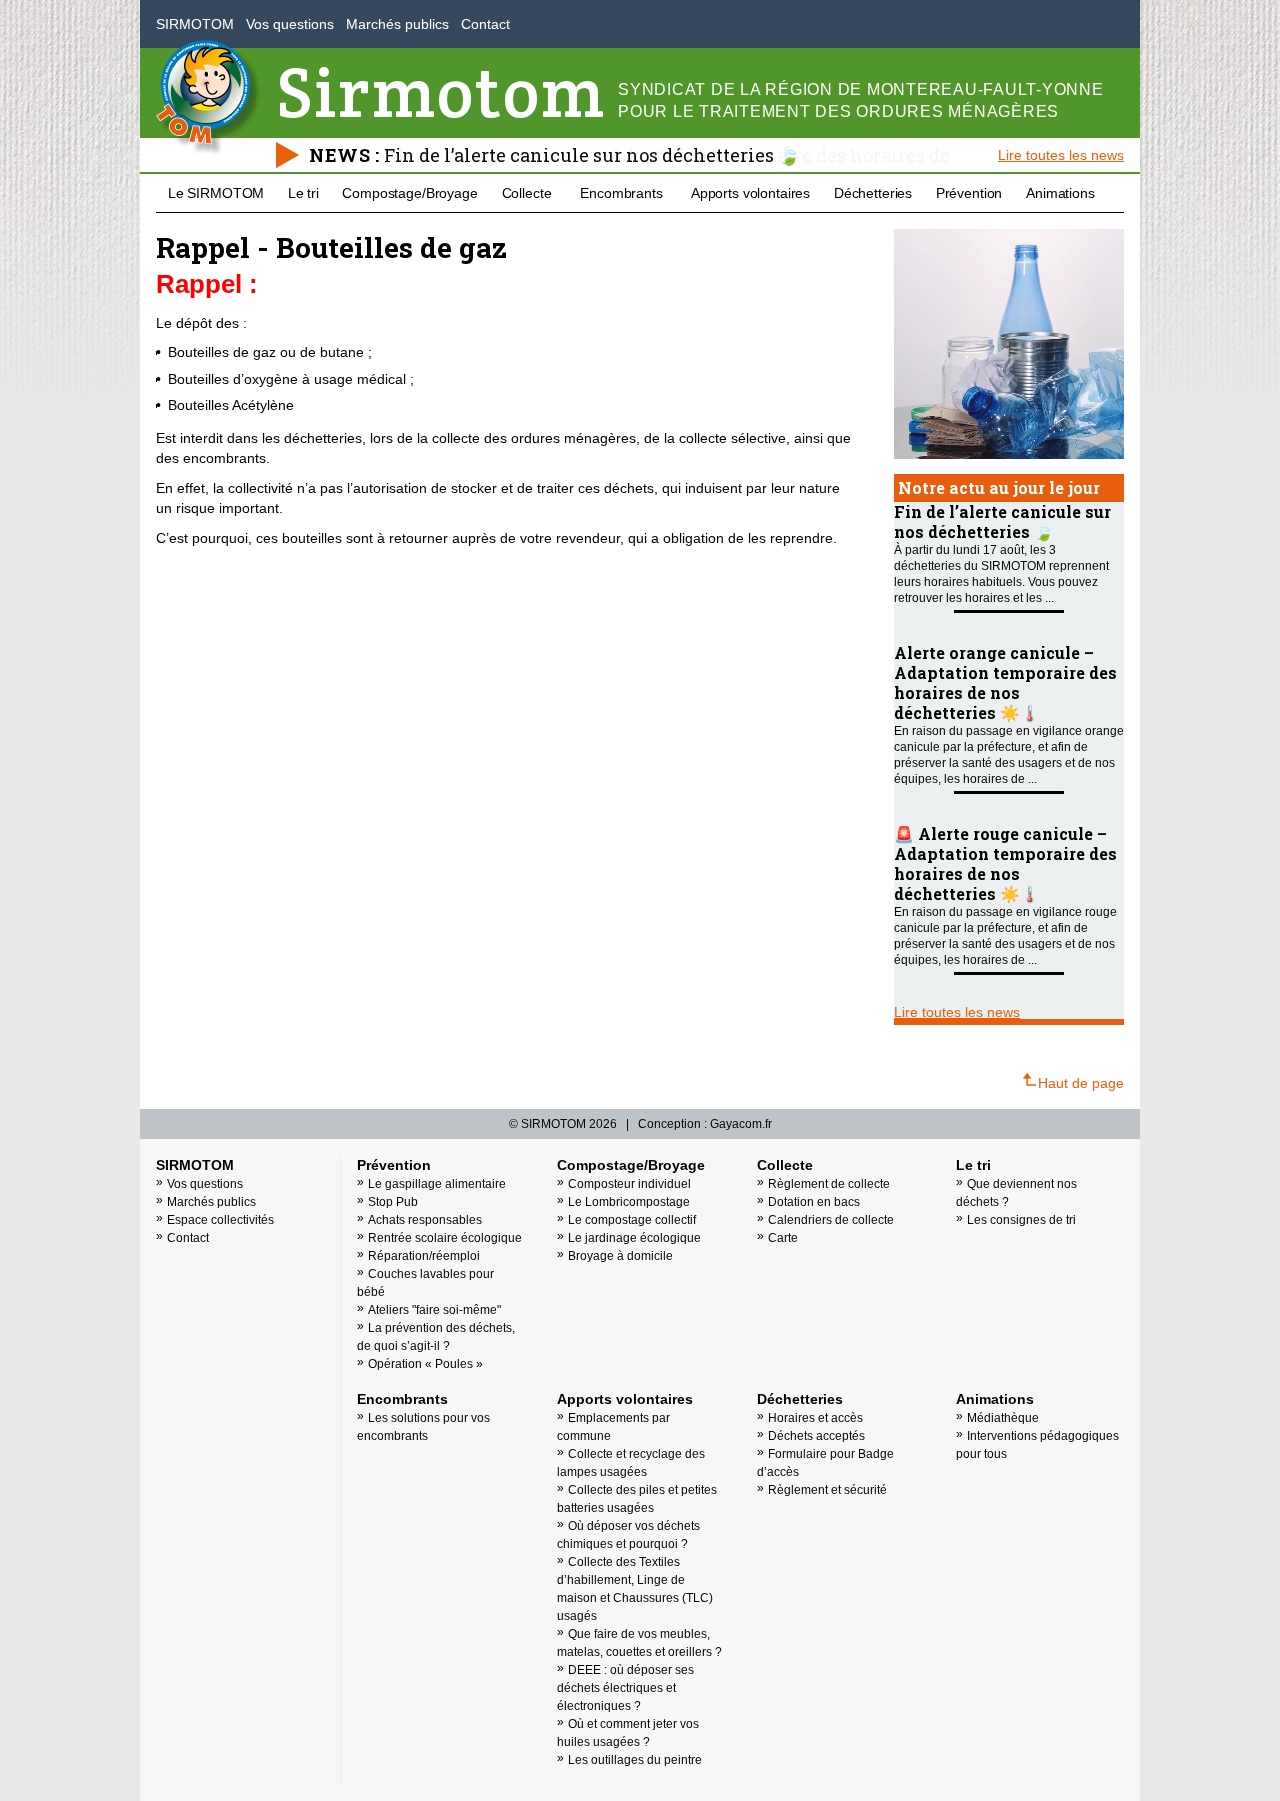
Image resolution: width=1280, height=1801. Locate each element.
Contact (485, 24)
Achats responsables (425, 1220)
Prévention (969, 193)
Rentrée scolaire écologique (445, 1238)
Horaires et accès (815, 1418)
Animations (1060, 193)
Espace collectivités (220, 1220)
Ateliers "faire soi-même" (434, 1310)
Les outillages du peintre (635, 1760)
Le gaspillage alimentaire (437, 1184)
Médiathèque (1003, 1418)
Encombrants (621, 193)
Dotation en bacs (814, 1202)
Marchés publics (397, 24)
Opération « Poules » (425, 1364)
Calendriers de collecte (831, 1220)
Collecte (527, 193)
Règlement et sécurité (827, 1490)
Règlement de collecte (829, 1184)
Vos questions (290, 24)
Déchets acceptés (816, 1436)
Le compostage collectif (632, 1220)
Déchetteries (873, 193)
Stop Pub (393, 1202)
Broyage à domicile (620, 1256)
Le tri (303, 193)
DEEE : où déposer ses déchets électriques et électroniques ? (625, 1688)
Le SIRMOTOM (216, 193)
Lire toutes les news (1061, 155)
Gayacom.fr (741, 1124)
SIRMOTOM (195, 24)
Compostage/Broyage (409, 193)
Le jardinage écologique (634, 1238)
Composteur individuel (629, 1184)
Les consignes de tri (1021, 1220)
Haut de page (1081, 1083)
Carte (783, 1238)
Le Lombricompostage (629, 1202)
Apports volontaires (750, 193)
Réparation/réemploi (424, 1256)
